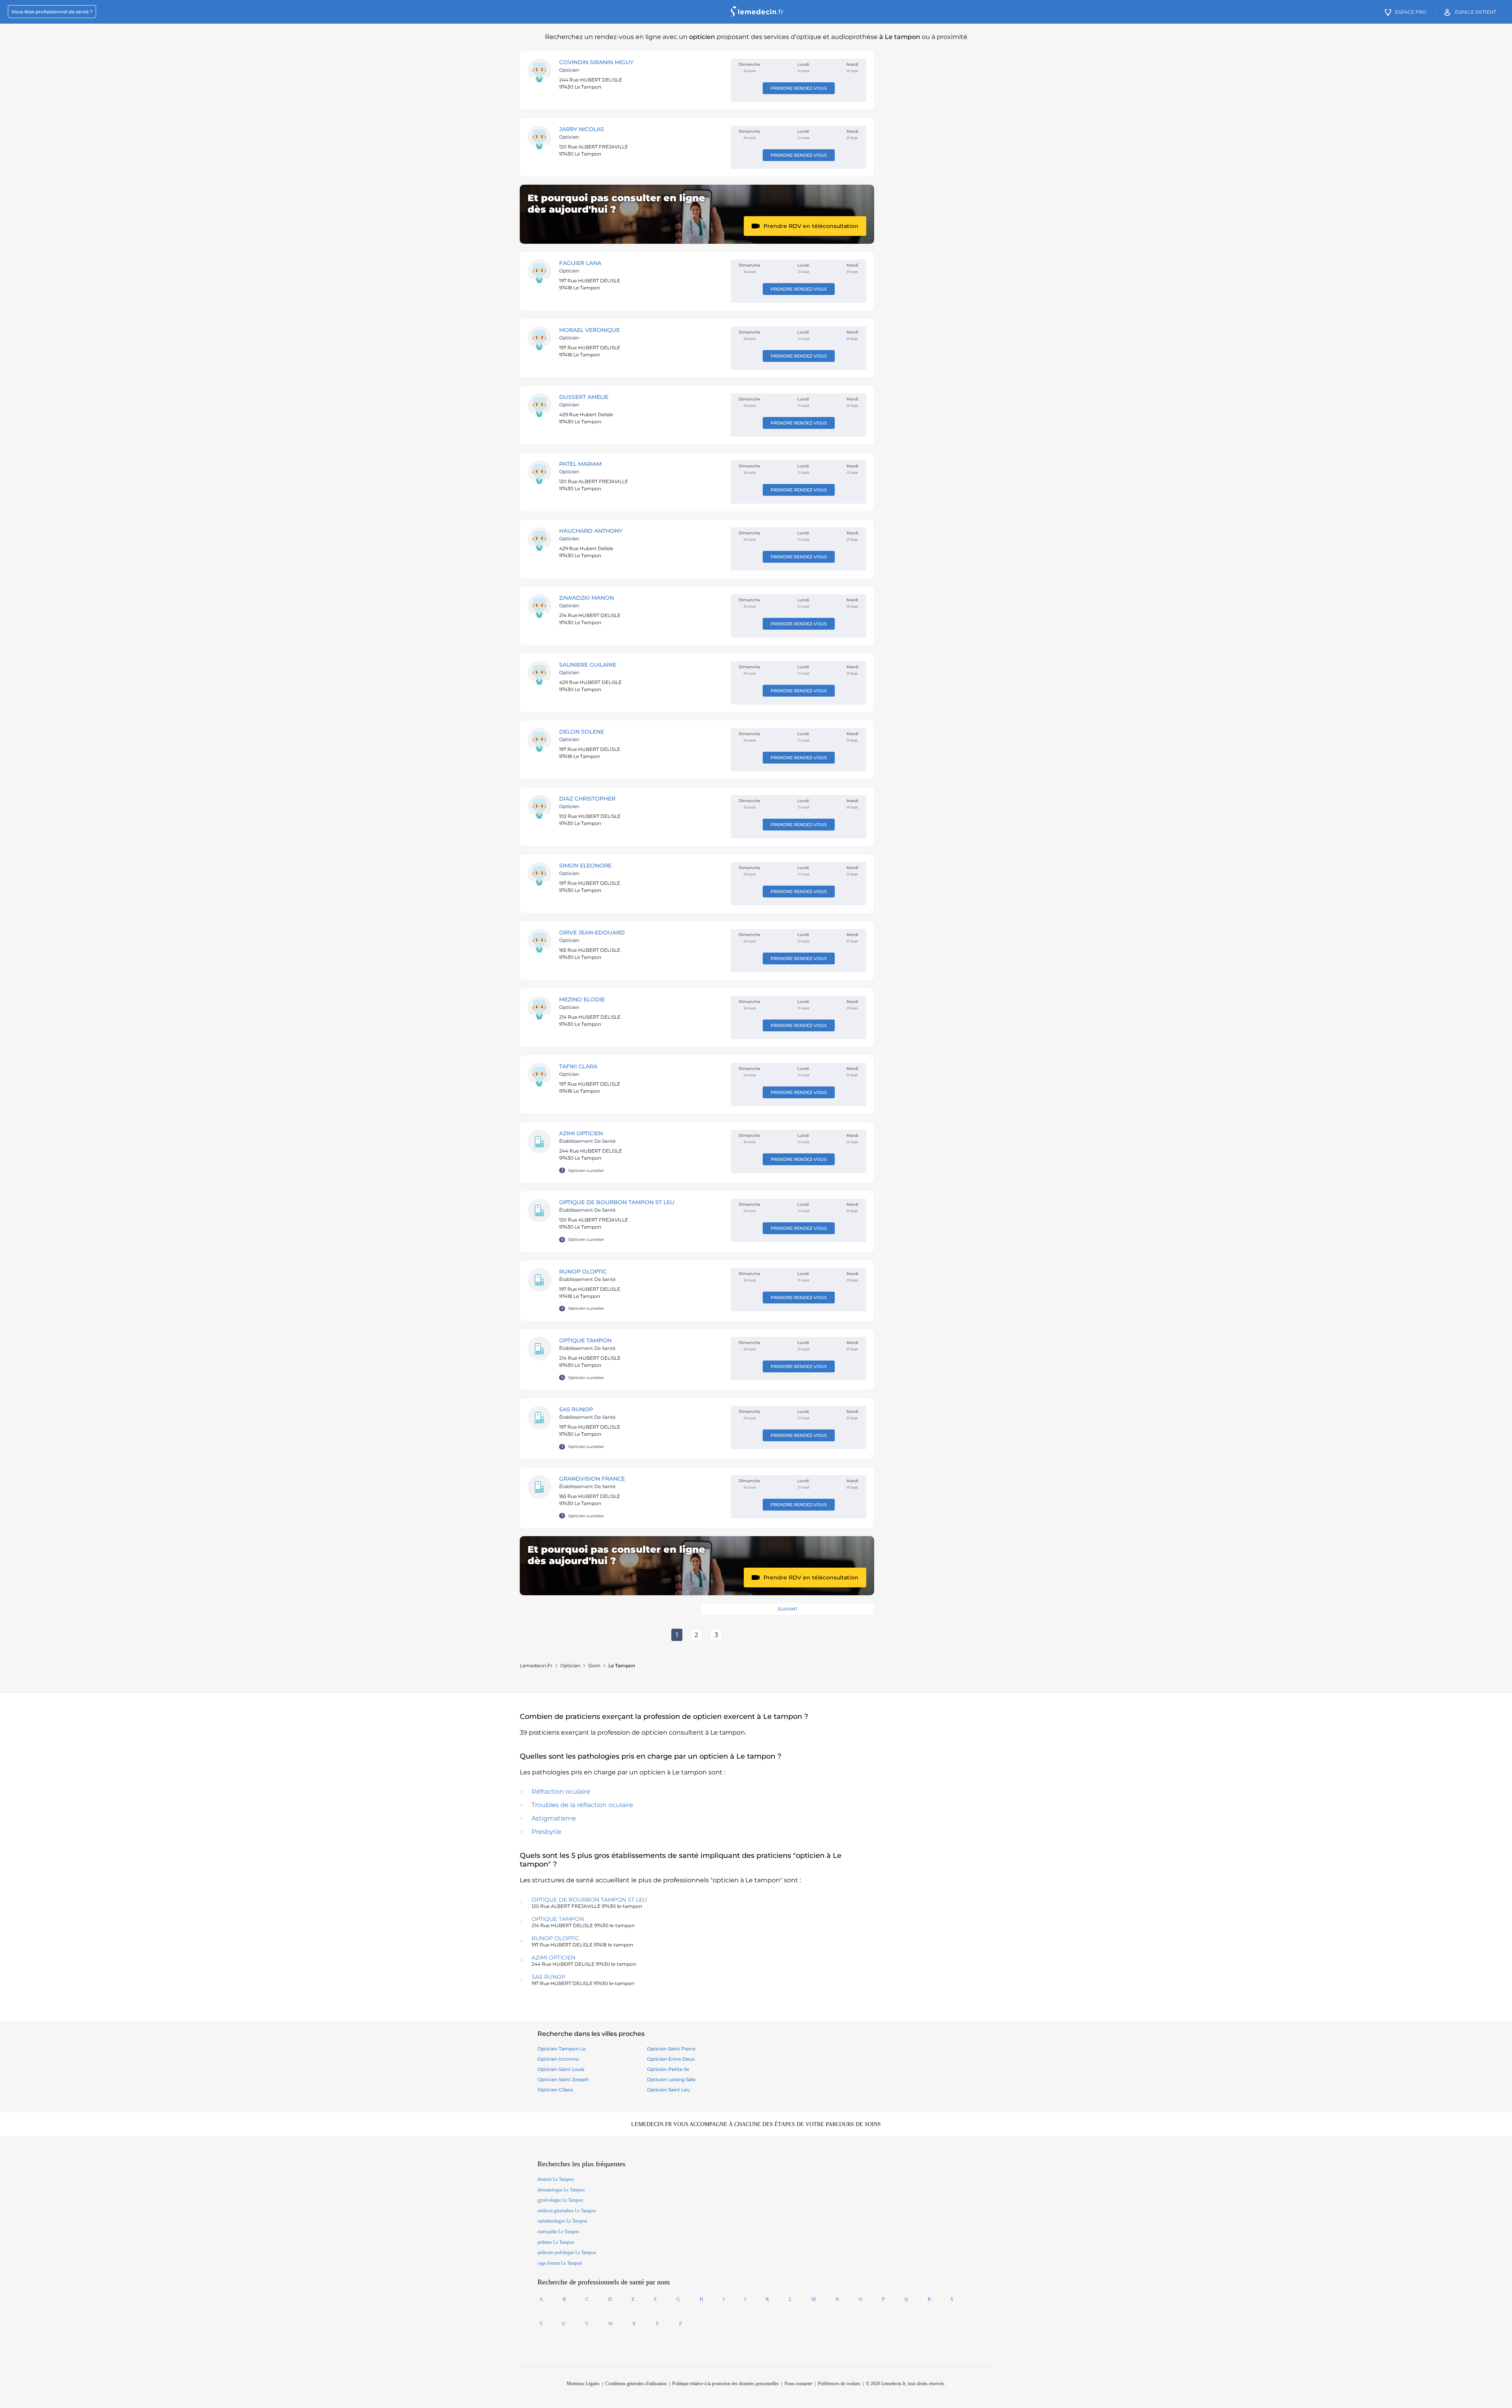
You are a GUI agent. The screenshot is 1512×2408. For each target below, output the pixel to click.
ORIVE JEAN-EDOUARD (592, 932)
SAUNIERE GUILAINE (588, 665)
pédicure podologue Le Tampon (567, 2252)
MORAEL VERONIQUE (589, 330)
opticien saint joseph (563, 2079)
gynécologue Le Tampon (560, 2200)
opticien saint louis (561, 2069)
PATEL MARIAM (580, 464)
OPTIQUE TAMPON (585, 1340)
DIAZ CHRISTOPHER (587, 799)
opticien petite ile (668, 2069)
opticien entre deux (671, 2059)
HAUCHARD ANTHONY (591, 531)
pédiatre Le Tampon (556, 2242)
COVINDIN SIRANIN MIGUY (596, 62)
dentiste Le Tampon (556, 2179)
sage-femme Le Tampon (560, 2263)
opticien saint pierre (671, 2049)
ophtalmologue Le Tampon (562, 2221)
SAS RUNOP (576, 1409)
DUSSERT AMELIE (584, 397)
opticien (570, 1666)
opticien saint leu (668, 2090)
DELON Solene (582, 732)
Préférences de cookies (839, 2384)
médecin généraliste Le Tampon (567, 2211)
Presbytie (547, 1832)
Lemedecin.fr (536, 1666)
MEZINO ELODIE (582, 999)
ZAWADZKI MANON (586, 598)
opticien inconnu (558, 2059)
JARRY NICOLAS (582, 129)
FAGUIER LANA (580, 263)
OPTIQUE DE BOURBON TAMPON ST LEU (617, 1202)
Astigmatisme (554, 1818)
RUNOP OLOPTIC (583, 1272)
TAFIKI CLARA (578, 1066)
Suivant (787, 1609)
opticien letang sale (671, 2079)
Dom (594, 1666)
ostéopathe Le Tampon (558, 2232)
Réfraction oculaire (561, 1792)
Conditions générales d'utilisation (636, 2384)
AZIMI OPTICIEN (581, 1133)
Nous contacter (798, 2384)
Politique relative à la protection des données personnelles (725, 2384)
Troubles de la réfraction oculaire (582, 1805)
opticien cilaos (555, 2090)
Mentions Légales (583, 2384)
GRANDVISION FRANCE (592, 1479)
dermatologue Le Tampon (561, 2190)
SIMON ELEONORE (585, 866)
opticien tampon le (561, 2049)
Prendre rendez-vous (799, 88)
